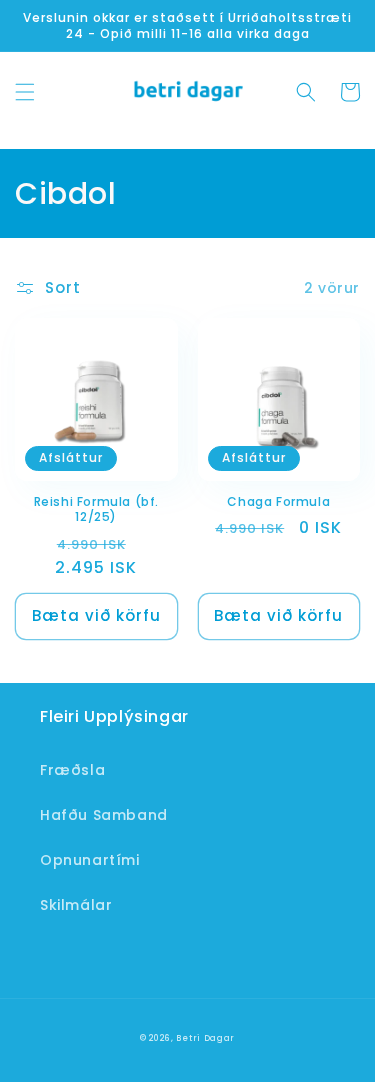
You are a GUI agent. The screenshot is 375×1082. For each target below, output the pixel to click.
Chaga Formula (278, 502)
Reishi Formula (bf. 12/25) (96, 509)
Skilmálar (76, 905)
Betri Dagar (205, 1038)
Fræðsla (72, 770)
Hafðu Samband (104, 815)
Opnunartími (90, 860)
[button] (25, 92)
